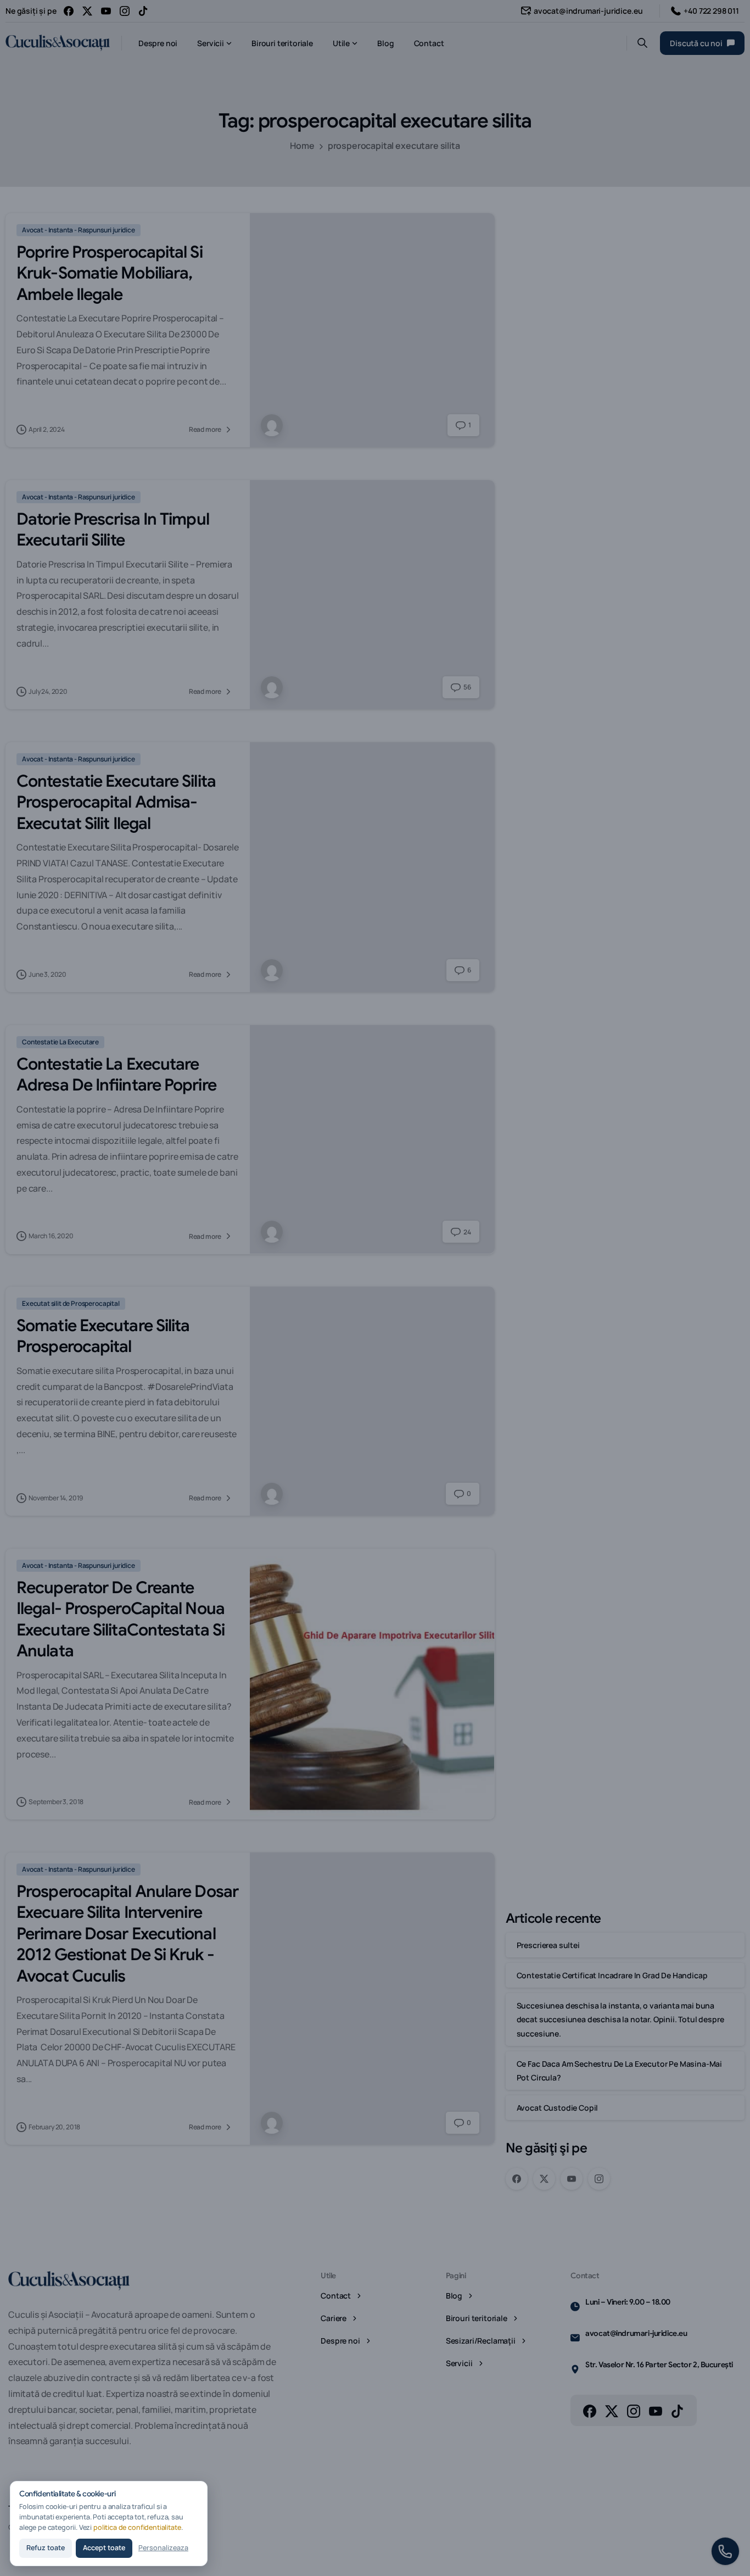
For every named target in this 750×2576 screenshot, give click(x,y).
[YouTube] (106, 11)
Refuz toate (46, 2548)
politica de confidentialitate (137, 2527)
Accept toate (104, 2548)
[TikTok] (143, 11)
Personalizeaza (163, 2548)
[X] (87, 11)
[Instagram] (125, 11)
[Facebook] (69, 11)
